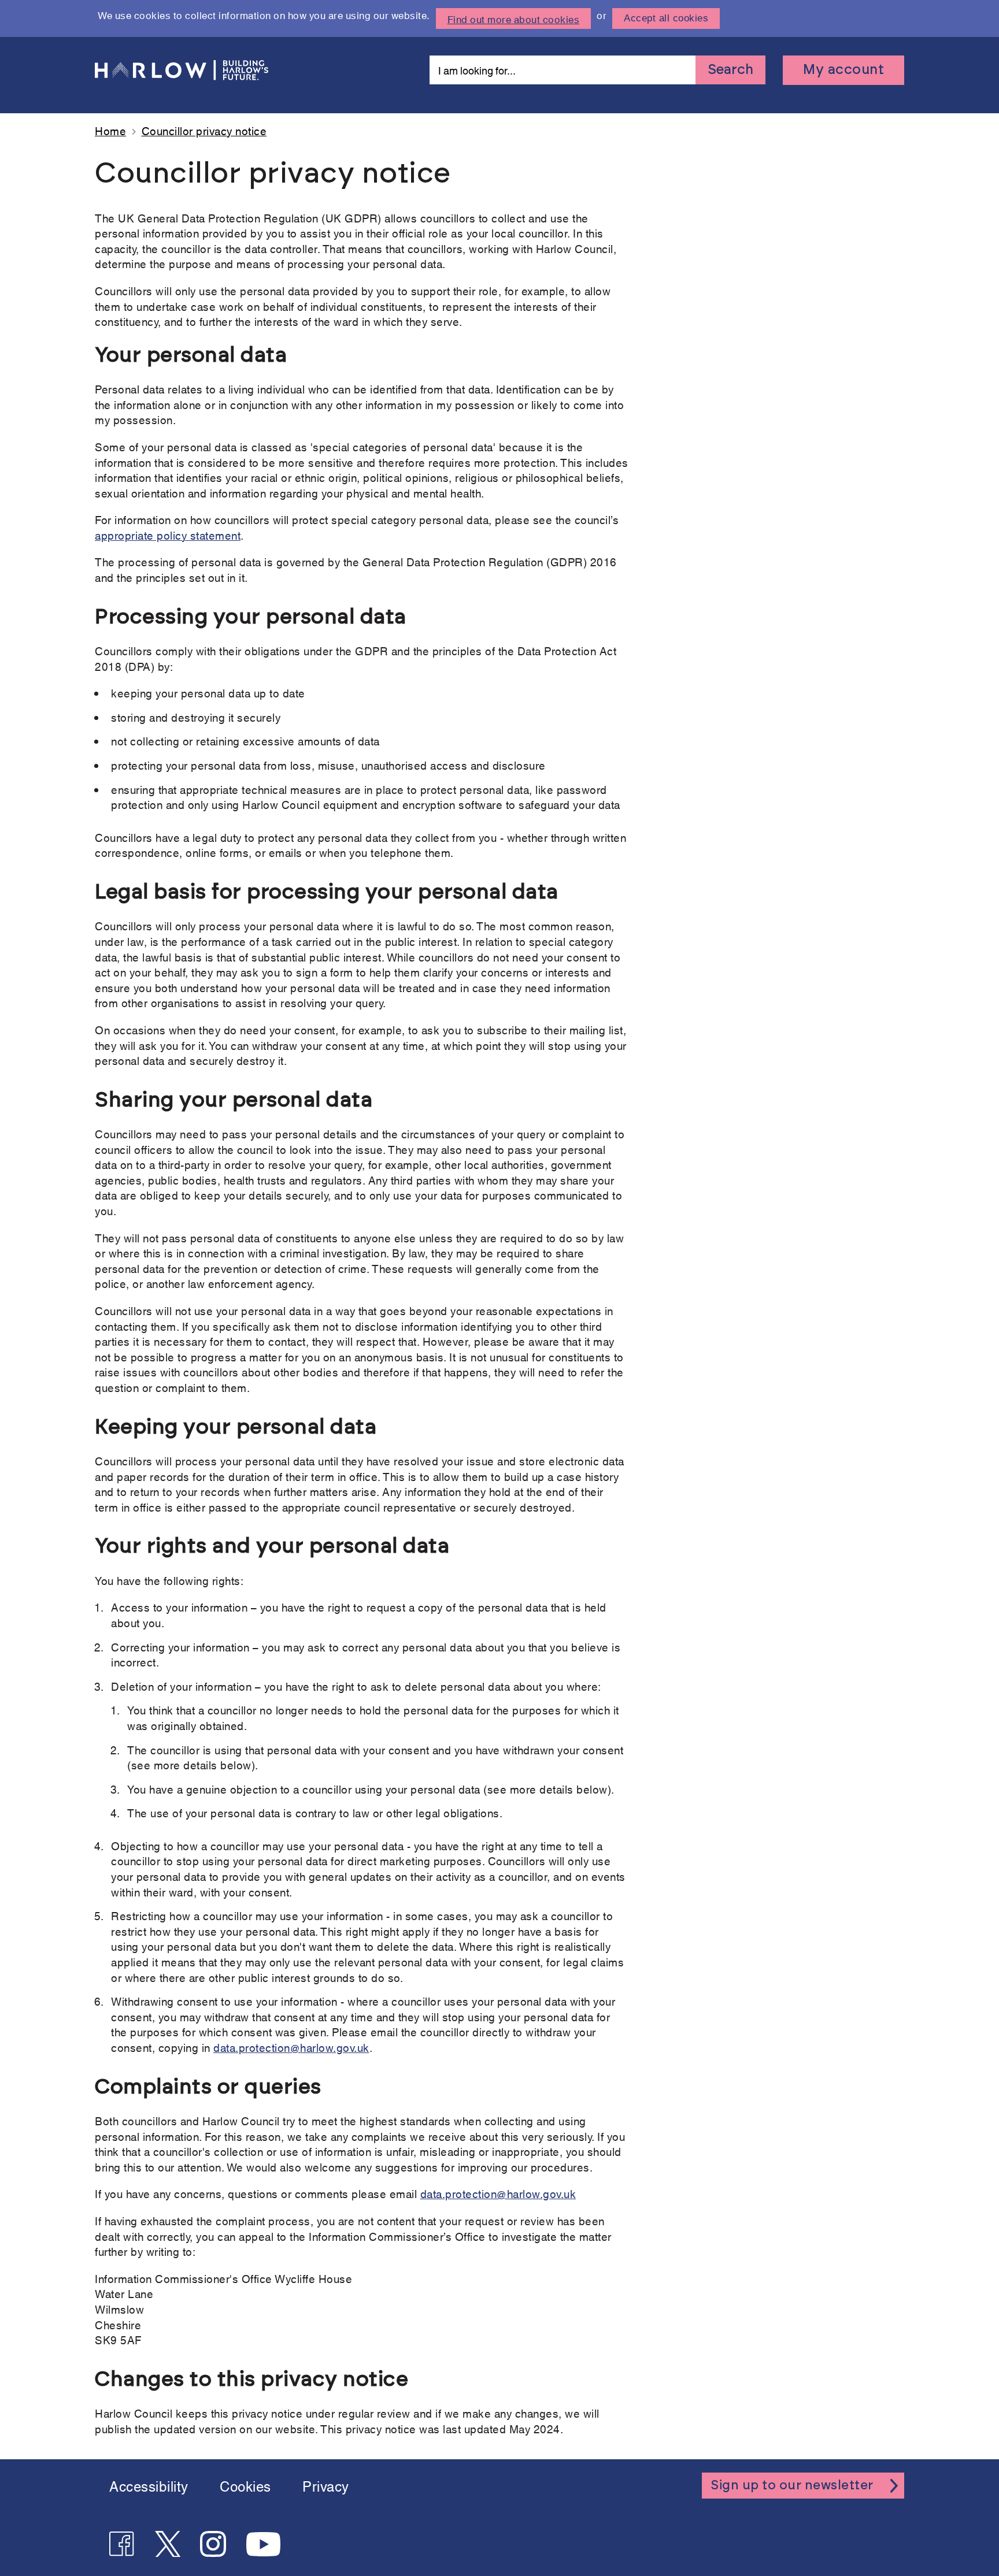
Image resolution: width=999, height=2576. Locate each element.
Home (110, 130)
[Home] (182, 70)
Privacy (326, 2485)
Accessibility (149, 2485)
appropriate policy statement (168, 535)
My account (843, 70)
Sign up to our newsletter (792, 2485)
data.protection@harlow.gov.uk (291, 2047)
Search (730, 70)
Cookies (245, 2485)
